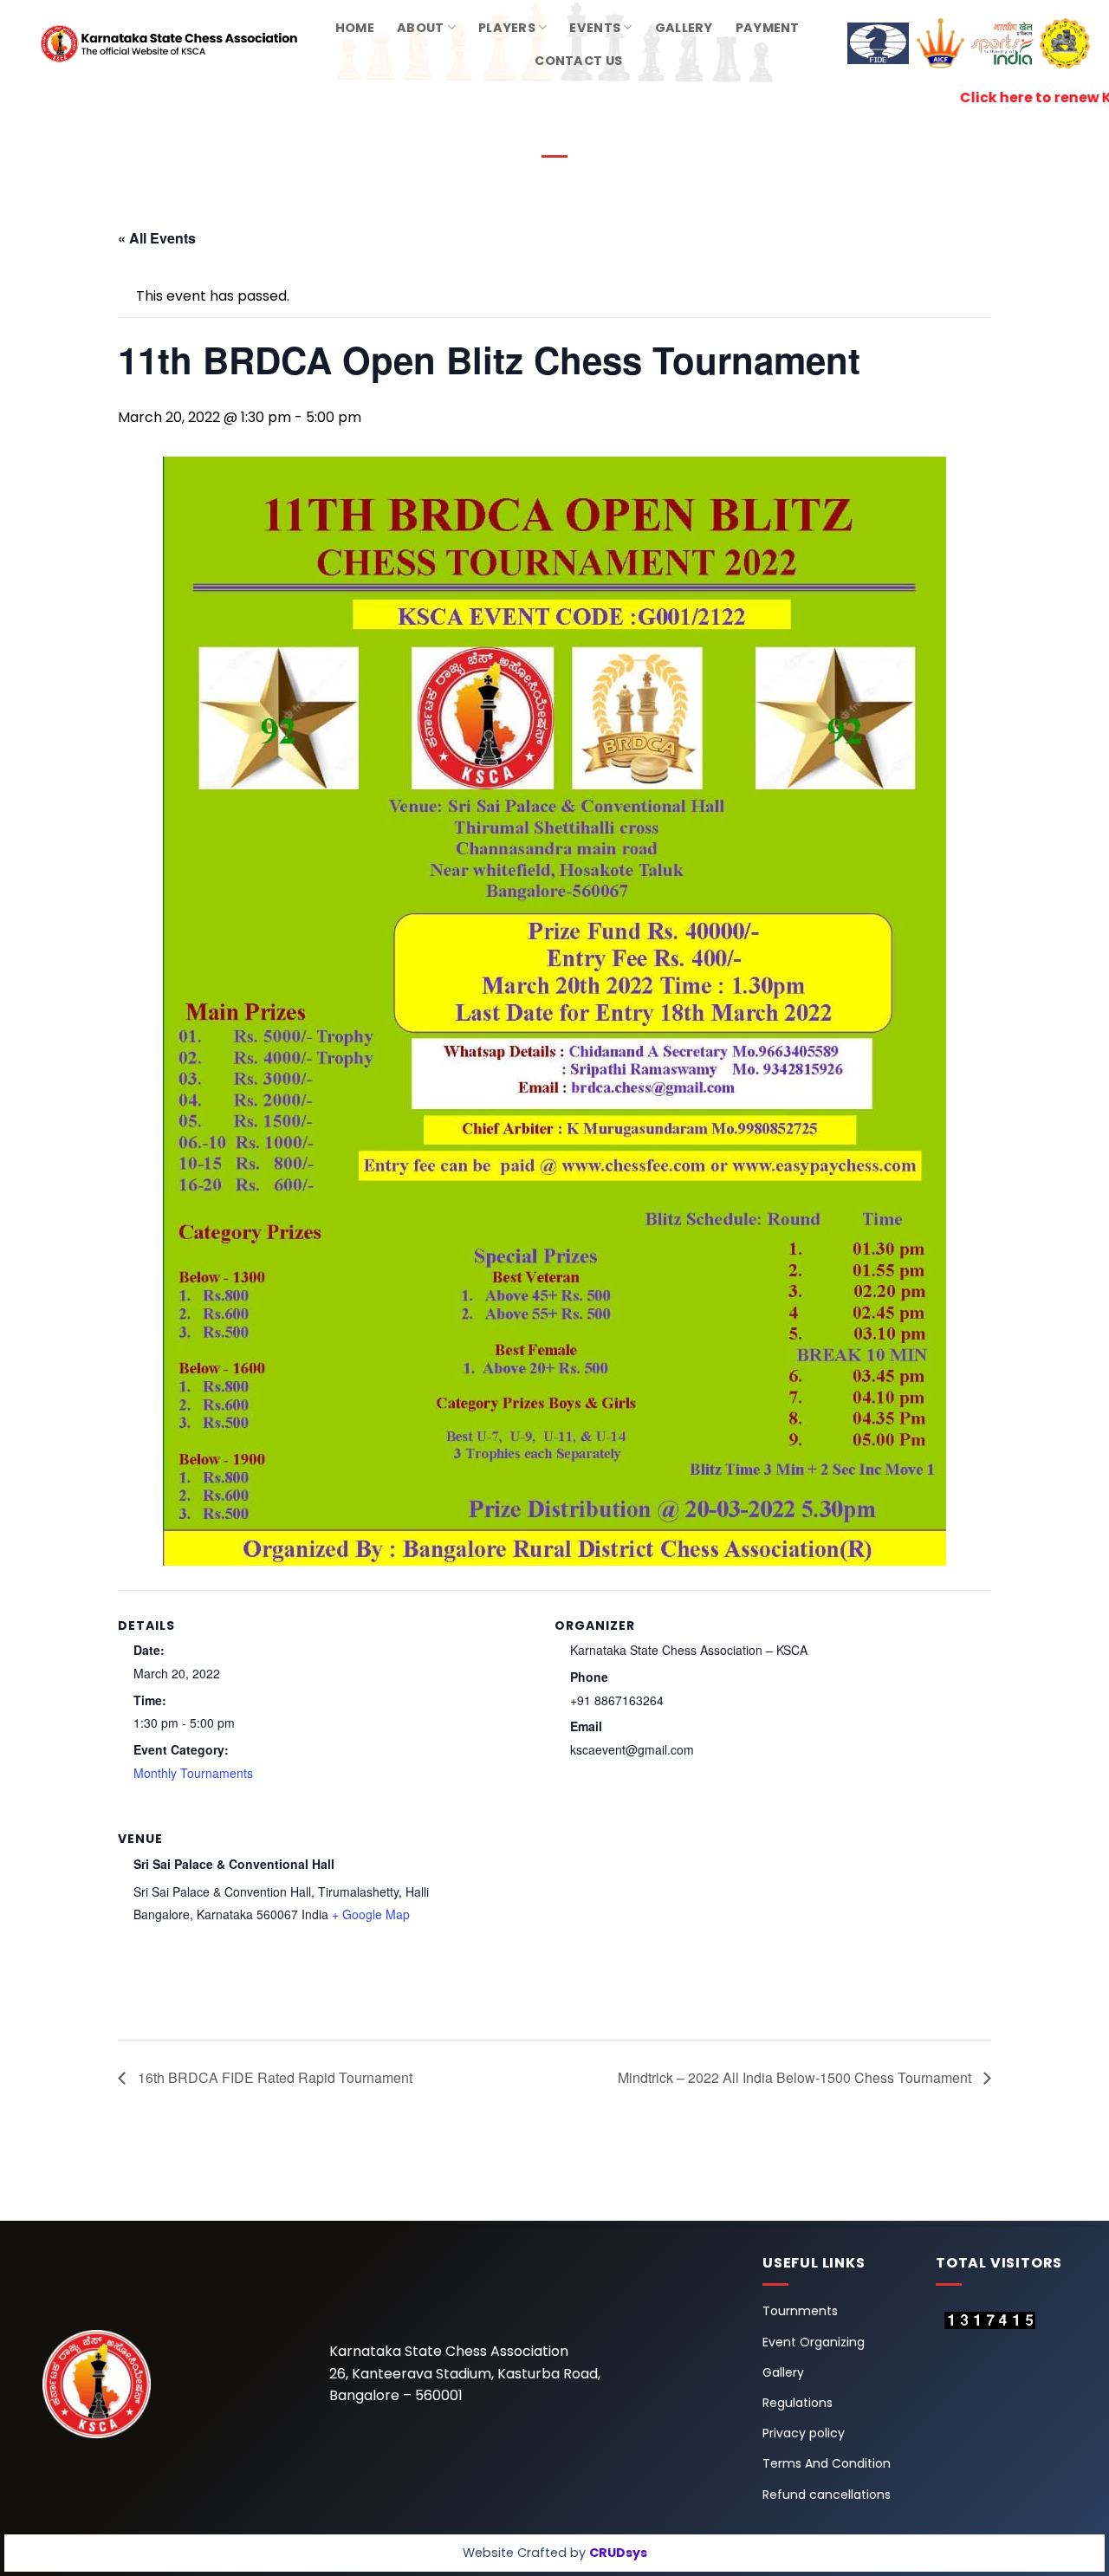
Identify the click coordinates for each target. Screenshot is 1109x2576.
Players (507, 28)
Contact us (578, 61)
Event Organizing (814, 2342)
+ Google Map (371, 1914)
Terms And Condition (827, 2463)
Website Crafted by (555, 2553)
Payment (768, 28)
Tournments (800, 2311)
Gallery (684, 28)
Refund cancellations (827, 2495)
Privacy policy (804, 2433)
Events (595, 28)
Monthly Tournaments (193, 1773)
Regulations (798, 2403)
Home (355, 28)
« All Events (157, 238)
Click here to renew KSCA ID (944, 97)
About (420, 28)
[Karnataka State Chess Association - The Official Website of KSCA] (143, 44)
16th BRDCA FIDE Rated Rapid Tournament (273, 2077)
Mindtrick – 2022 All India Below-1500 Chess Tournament (796, 2077)
